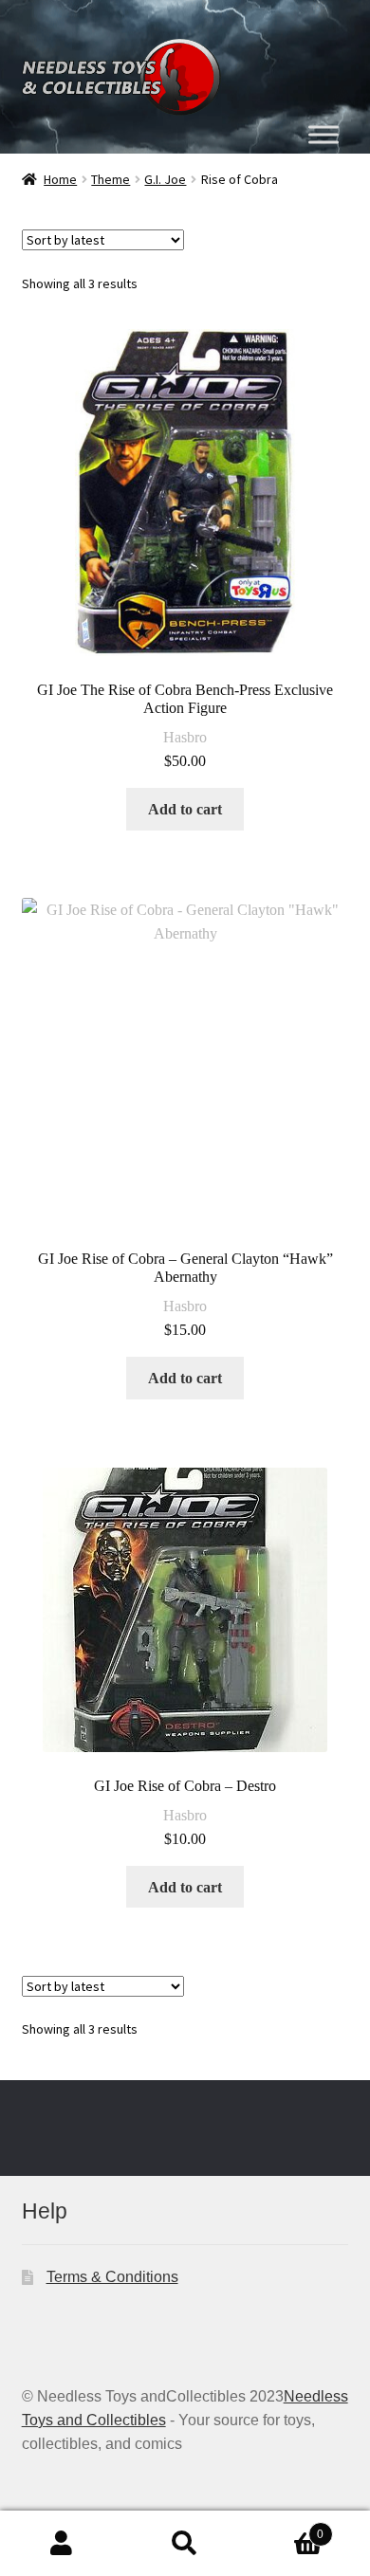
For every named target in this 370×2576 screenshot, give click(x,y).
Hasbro (185, 737)
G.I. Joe (165, 179)
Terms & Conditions (112, 2277)
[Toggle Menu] (324, 134)
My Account (62, 2544)
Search (185, 2544)
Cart (285, 2528)
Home (60, 179)
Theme (111, 179)
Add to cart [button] (185, 809)
